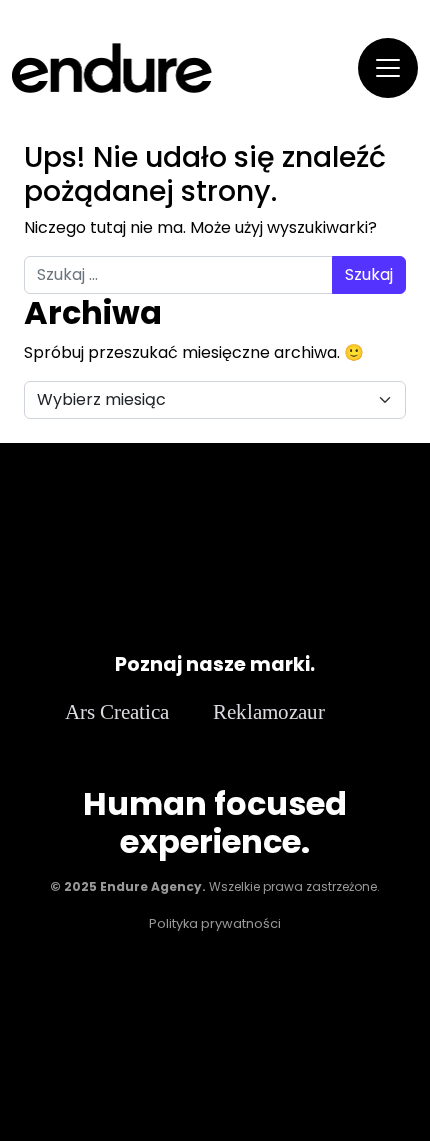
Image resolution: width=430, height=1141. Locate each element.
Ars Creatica (117, 711)
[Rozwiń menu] (388, 68)
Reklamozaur (269, 711)
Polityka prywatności (215, 923)
